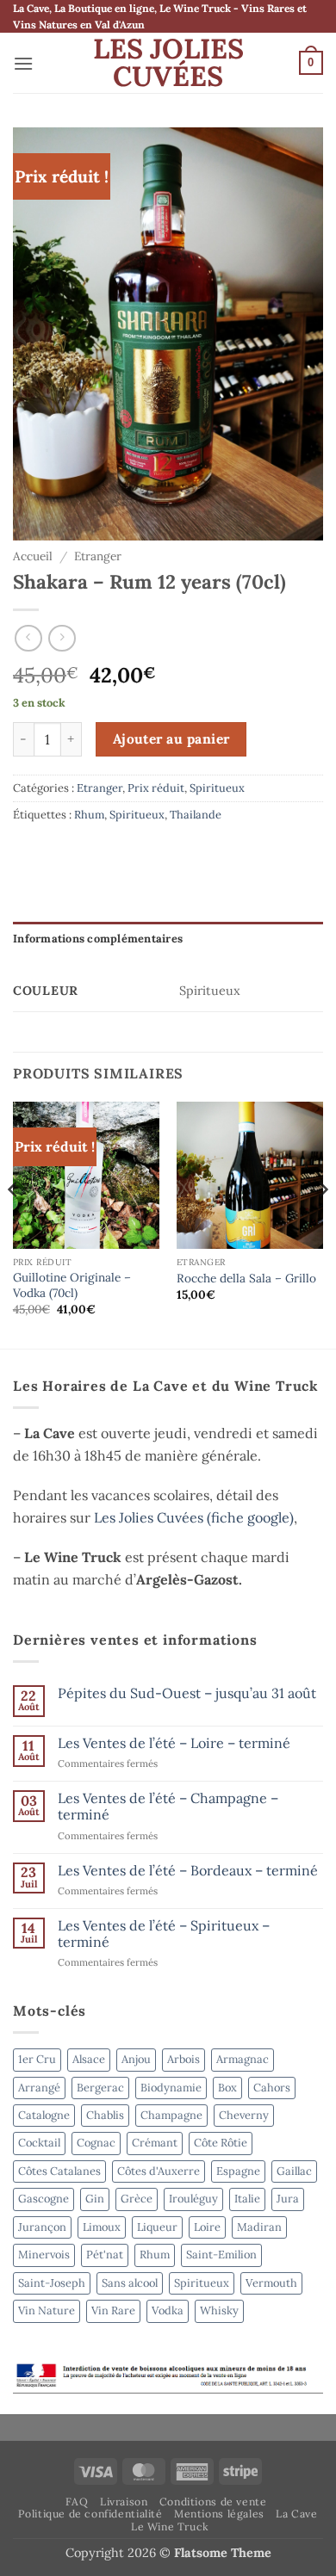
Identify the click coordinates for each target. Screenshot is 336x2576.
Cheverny (244, 2115)
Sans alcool (130, 2283)
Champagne (171, 2115)
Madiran (259, 2227)
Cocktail (39, 2143)
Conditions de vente (213, 2502)
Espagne (238, 2171)
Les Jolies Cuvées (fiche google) (194, 1517)
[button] (23, 63)
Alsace (89, 2059)
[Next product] (28, 638)
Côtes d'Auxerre (159, 2171)
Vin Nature (47, 2310)
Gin (95, 2199)
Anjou (136, 2059)
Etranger (98, 556)
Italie (247, 2199)
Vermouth (271, 2283)
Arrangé (39, 2088)
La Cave (296, 2514)
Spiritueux (217, 788)
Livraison (124, 2502)
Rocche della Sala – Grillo (246, 1279)
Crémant (155, 2143)
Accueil (33, 556)
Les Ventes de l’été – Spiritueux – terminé (164, 1934)
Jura (288, 2199)
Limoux (102, 2227)
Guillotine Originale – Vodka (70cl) (72, 1285)
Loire (207, 2227)
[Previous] (14, 1223)
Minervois (44, 2255)
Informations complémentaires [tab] (98, 939)
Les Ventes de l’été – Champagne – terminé (168, 1807)
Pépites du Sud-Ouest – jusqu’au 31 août (187, 1693)
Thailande (196, 815)
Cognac (96, 2143)
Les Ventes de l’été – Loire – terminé (174, 1743)
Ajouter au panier (171, 738)
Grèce (137, 2199)
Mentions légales (219, 2514)
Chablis (105, 2115)
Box (227, 2088)
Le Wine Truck (170, 2527)
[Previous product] (62, 638)
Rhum (89, 815)
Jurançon (42, 2227)
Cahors (272, 2088)
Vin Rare (113, 2310)
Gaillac (294, 2171)
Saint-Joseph (52, 2283)
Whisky (219, 2310)
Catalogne (44, 2115)
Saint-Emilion (221, 2255)
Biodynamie (171, 2088)
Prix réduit (156, 788)
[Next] (322, 1223)
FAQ (77, 2502)
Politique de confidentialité (90, 2514)
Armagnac (243, 2059)
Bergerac (100, 2088)
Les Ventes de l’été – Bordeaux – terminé (188, 1871)
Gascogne (44, 2199)
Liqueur (157, 2227)
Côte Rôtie (221, 2143)
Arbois (184, 2059)
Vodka (168, 2310)
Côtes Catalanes (59, 2171)
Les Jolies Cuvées (168, 63)
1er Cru (37, 2059)
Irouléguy (193, 2199)
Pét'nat (105, 2255)
